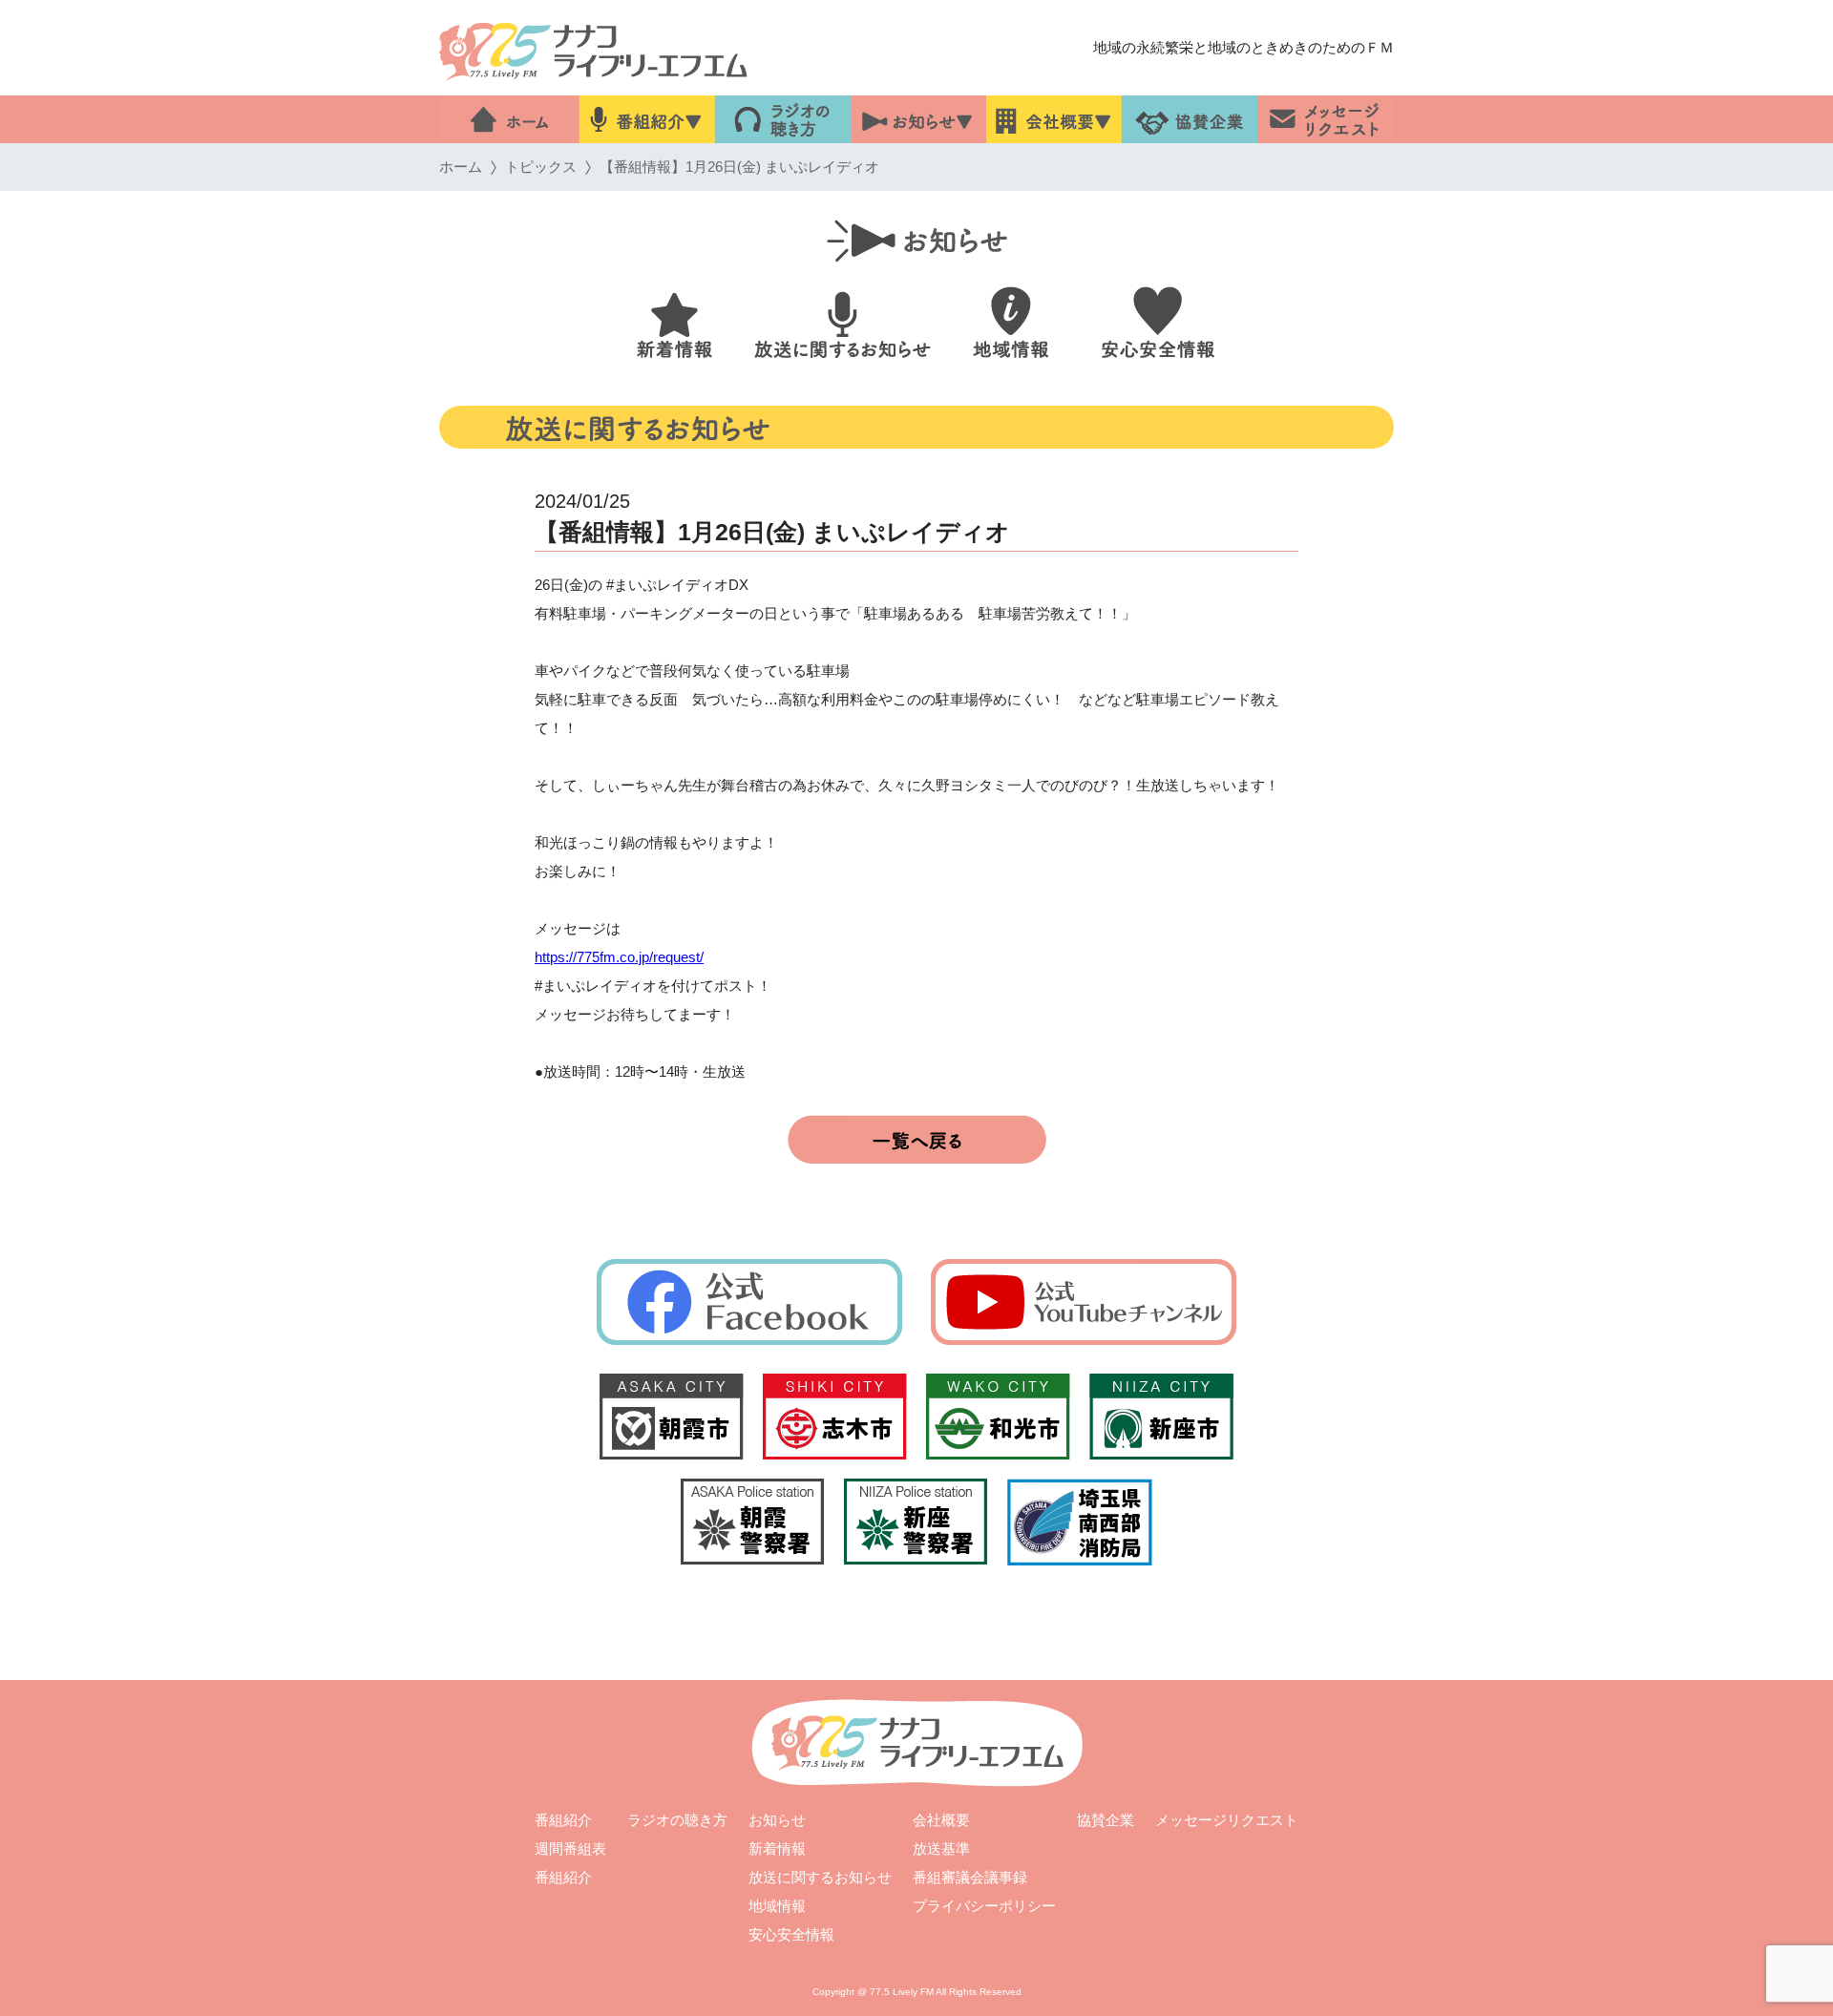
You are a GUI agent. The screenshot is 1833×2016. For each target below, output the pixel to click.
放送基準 (941, 1848)
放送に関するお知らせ (820, 1877)
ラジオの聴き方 (677, 1820)
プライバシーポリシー (984, 1906)
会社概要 (941, 1820)
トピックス (541, 167)
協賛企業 (1106, 1820)
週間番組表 (570, 1848)
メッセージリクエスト (1227, 1820)
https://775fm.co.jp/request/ (619, 957)
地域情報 (777, 1906)
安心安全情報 (791, 1934)
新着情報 (777, 1848)
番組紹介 (563, 1820)
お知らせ (777, 1820)
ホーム (461, 167)
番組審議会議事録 (970, 1877)
